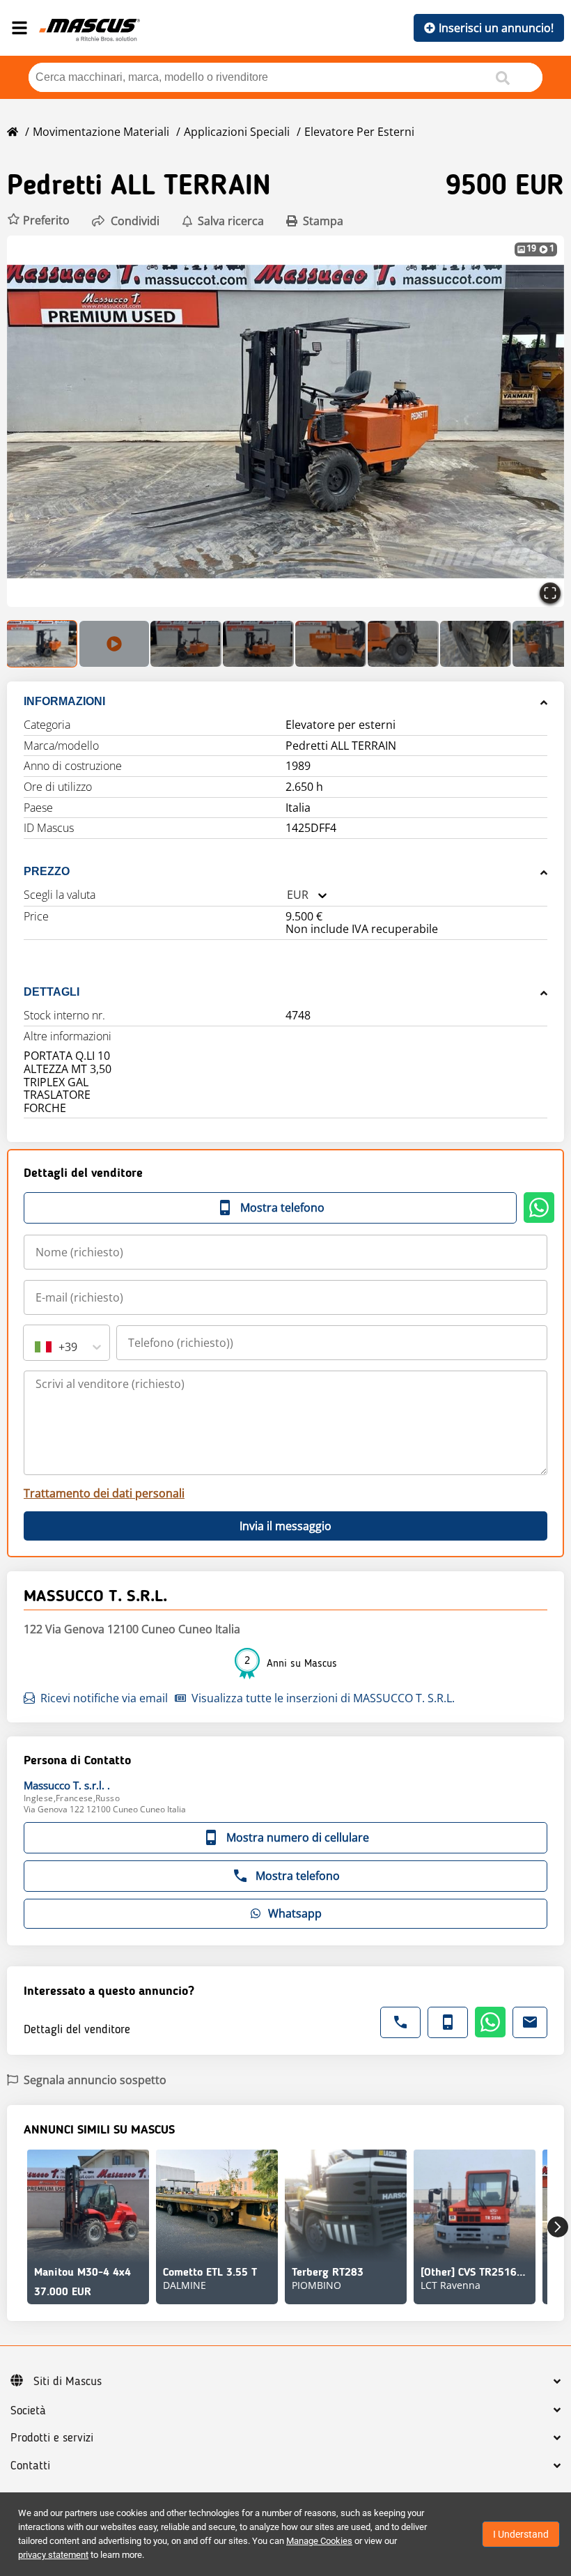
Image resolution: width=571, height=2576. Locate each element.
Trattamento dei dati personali (104, 1493)
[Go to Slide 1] (42, 644)
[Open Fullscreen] (550, 593)
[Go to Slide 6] (403, 644)
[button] (38, 221)
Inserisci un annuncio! (496, 28)
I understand (521, 2534)
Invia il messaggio (285, 1526)
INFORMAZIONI (64, 701)
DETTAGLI (52, 992)
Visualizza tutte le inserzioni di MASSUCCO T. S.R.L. (323, 1698)
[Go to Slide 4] (258, 644)
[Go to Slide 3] (186, 644)
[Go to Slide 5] (331, 644)
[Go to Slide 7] (476, 644)
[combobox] (287, 895)
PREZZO (47, 871)
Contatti (30, 2466)
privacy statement (53, 2555)
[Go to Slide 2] (114, 644)
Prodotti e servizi (52, 2438)
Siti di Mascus (68, 2382)
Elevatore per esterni (359, 132)
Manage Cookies (319, 2541)
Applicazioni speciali (237, 132)
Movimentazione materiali (101, 132)
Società (28, 2411)
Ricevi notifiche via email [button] (104, 1698)
